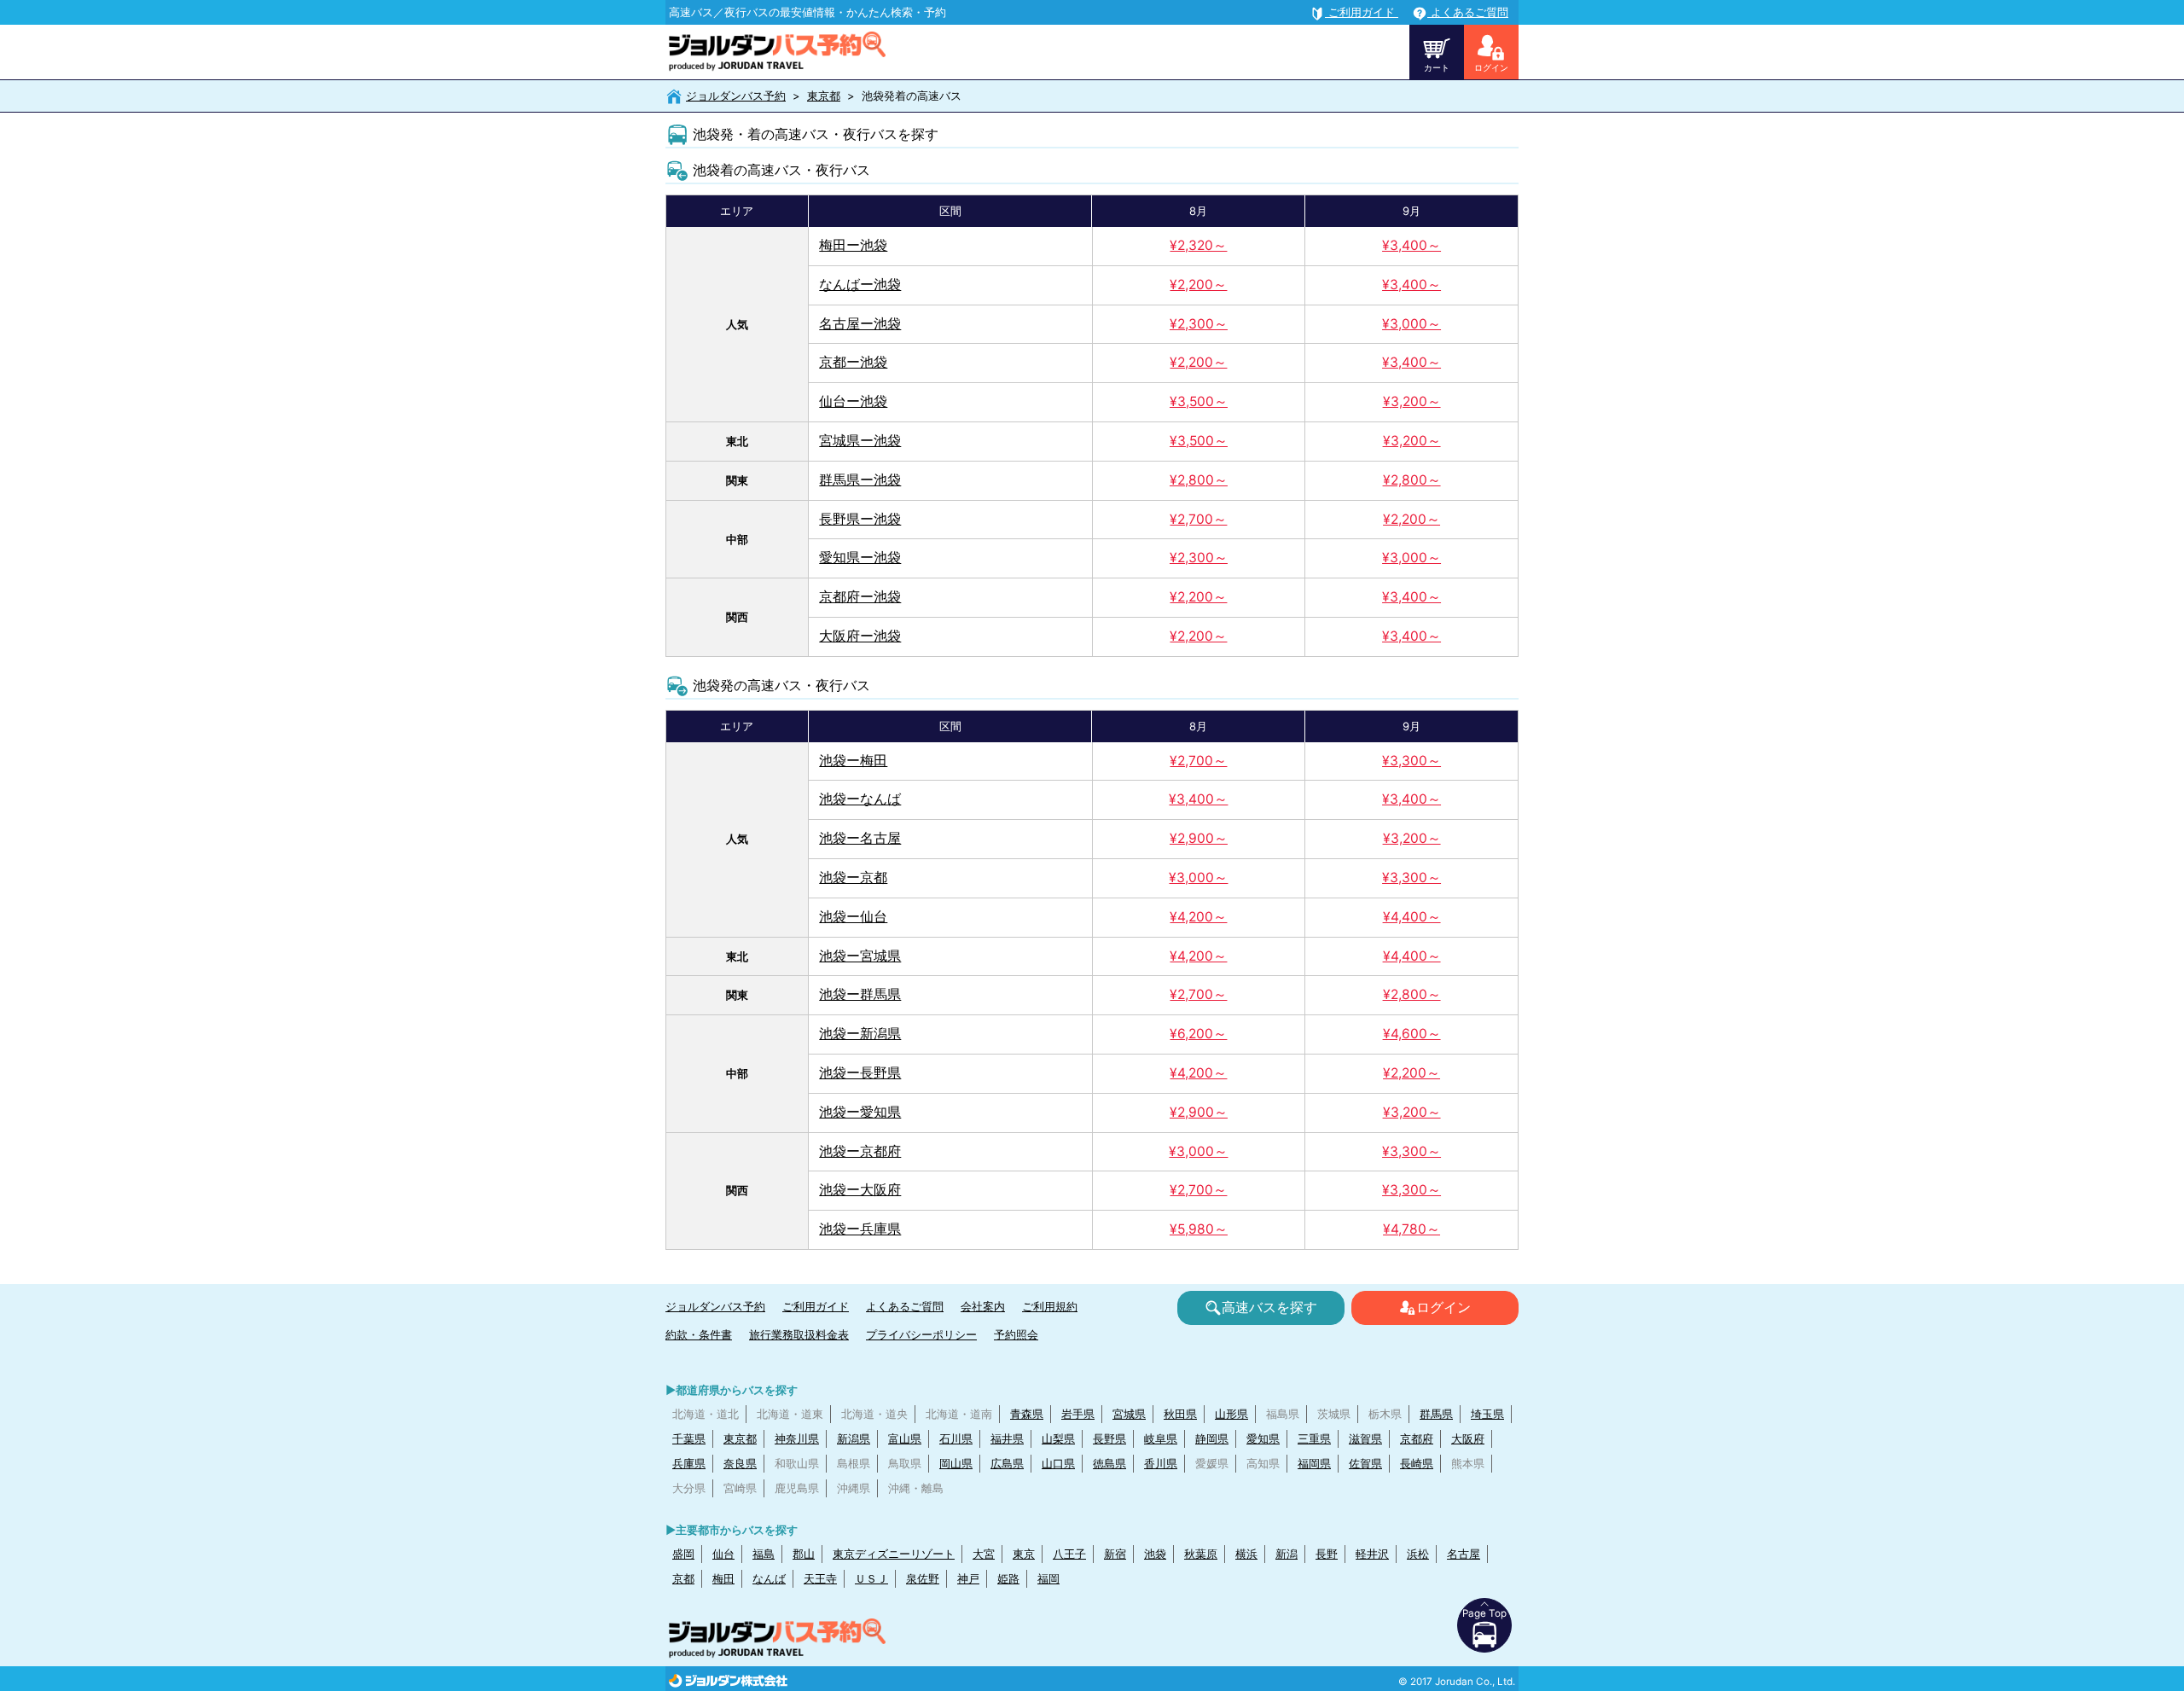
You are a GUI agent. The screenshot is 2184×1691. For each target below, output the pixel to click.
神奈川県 (797, 1438)
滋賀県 (1365, 1438)
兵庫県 (689, 1463)
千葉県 (689, 1438)
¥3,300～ (1411, 761)
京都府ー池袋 (860, 597)
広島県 (1007, 1463)
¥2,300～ (1199, 324)
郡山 (804, 1554)
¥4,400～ (1412, 917)
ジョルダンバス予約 (736, 96)
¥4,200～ (1198, 917)
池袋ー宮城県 (860, 956)
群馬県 (1436, 1414)
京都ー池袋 (853, 362)
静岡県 (1212, 1438)
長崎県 (1417, 1463)
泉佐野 (923, 1578)
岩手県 (1078, 1414)
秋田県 (1180, 1414)
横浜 (1246, 1554)
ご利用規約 (1050, 1306)
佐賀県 (1365, 1463)
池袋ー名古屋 (860, 838)
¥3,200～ (1412, 401)
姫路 (1008, 1578)
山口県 (1058, 1463)
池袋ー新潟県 (860, 1034)
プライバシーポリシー (921, 1334)
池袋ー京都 (853, 877)
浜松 (1418, 1554)
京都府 (1417, 1438)
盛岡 (683, 1554)
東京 (1024, 1554)
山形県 (1231, 1414)
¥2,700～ (1198, 519)
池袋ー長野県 (860, 1073)
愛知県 (1263, 1438)
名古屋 (1464, 1554)
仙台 (723, 1554)
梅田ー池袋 (853, 245)
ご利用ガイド (816, 1306)
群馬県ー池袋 (860, 480)
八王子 (1069, 1554)
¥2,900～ (1199, 838)
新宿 (1115, 1554)
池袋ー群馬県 (860, 994)
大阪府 (1468, 1438)
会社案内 (983, 1306)
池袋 (1155, 1554)
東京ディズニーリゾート (894, 1554)
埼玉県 (1487, 1414)
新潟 (1287, 1554)
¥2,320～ (1198, 245)
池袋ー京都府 (860, 1151)
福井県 (1007, 1438)
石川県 (956, 1438)
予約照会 (1016, 1334)
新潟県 (854, 1438)
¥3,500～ (1199, 401)
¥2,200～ (1198, 285)
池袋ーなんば (860, 799)
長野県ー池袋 (860, 519)
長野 (1327, 1554)
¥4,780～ (1411, 1229)
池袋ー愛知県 (860, 1112)
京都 (683, 1578)
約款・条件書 (699, 1334)
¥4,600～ (1412, 1034)
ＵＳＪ (871, 1578)
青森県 (1027, 1414)
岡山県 (956, 1463)
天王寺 (820, 1578)
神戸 (968, 1578)
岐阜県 (1161, 1438)
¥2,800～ (1199, 480)
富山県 (905, 1438)
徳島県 (1109, 1463)
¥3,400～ (1411, 245)
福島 (764, 1554)
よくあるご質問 (905, 1306)
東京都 (824, 96)
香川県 (1161, 1463)
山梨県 (1058, 1438)
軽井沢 (1372, 1554)
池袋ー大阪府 (860, 1190)
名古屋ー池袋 (860, 324)
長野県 (1109, 1438)
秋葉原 (1201, 1554)
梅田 (723, 1578)
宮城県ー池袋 (860, 441)
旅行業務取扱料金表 (799, 1334)
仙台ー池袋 (853, 401)
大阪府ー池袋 (860, 636)
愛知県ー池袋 (860, 558)
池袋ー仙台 (853, 917)
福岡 (1048, 1578)
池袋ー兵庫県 (860, 1229)
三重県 (1314, 1438)
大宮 (984, 1554)
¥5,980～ (1199, 1229)
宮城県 (1129, 1414)
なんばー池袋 (860, 285)
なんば (769, 1578)
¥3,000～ (1411, 324)
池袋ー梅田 (853, 761)
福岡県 (1314, 1463)
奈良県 (740, 1463)
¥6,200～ (1198, 1034)
